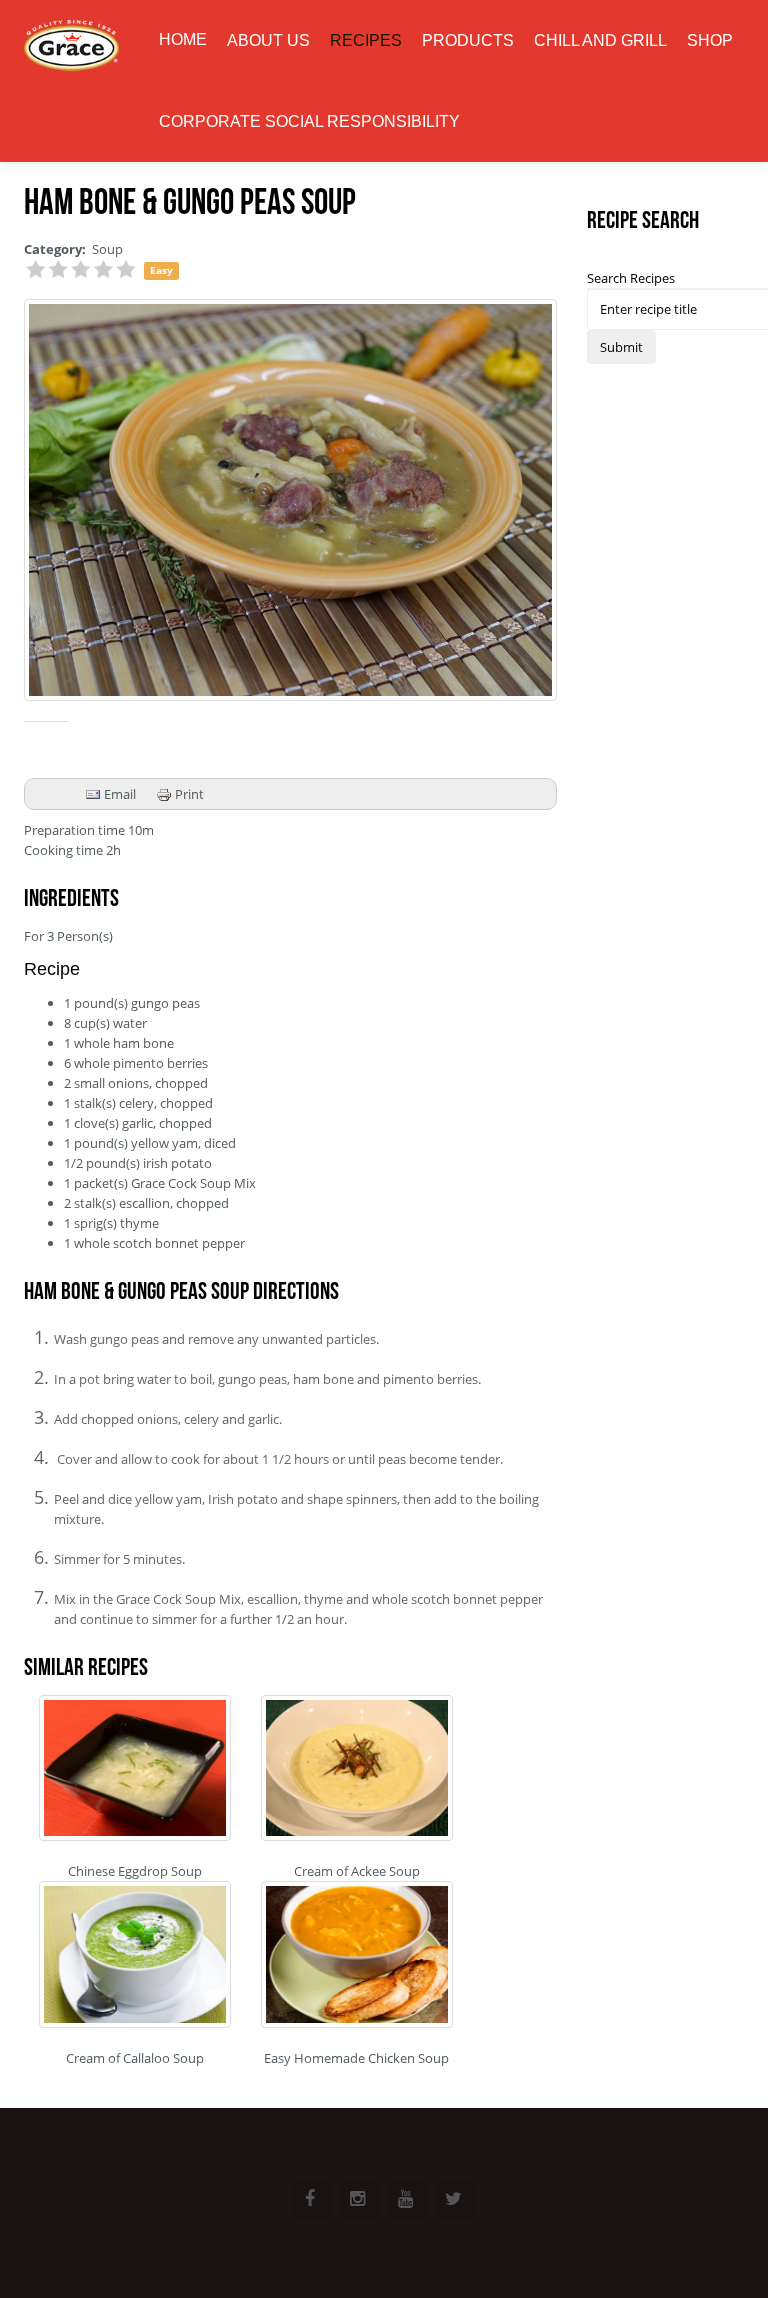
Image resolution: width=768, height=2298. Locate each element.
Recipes (366, 40)
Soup (107, 249)
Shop (710, 40)
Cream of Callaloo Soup (135, 2058)
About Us (268, 40)
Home (183, 39)
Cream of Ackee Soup (357, 1871)
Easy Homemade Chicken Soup (356, 2058)
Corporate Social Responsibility (309, 121)
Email (118, 794)
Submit (621, 347)
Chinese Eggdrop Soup (135, 1871)
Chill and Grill (600, 40)
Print (188, 794)
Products (468, 40)
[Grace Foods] (71, 47)
